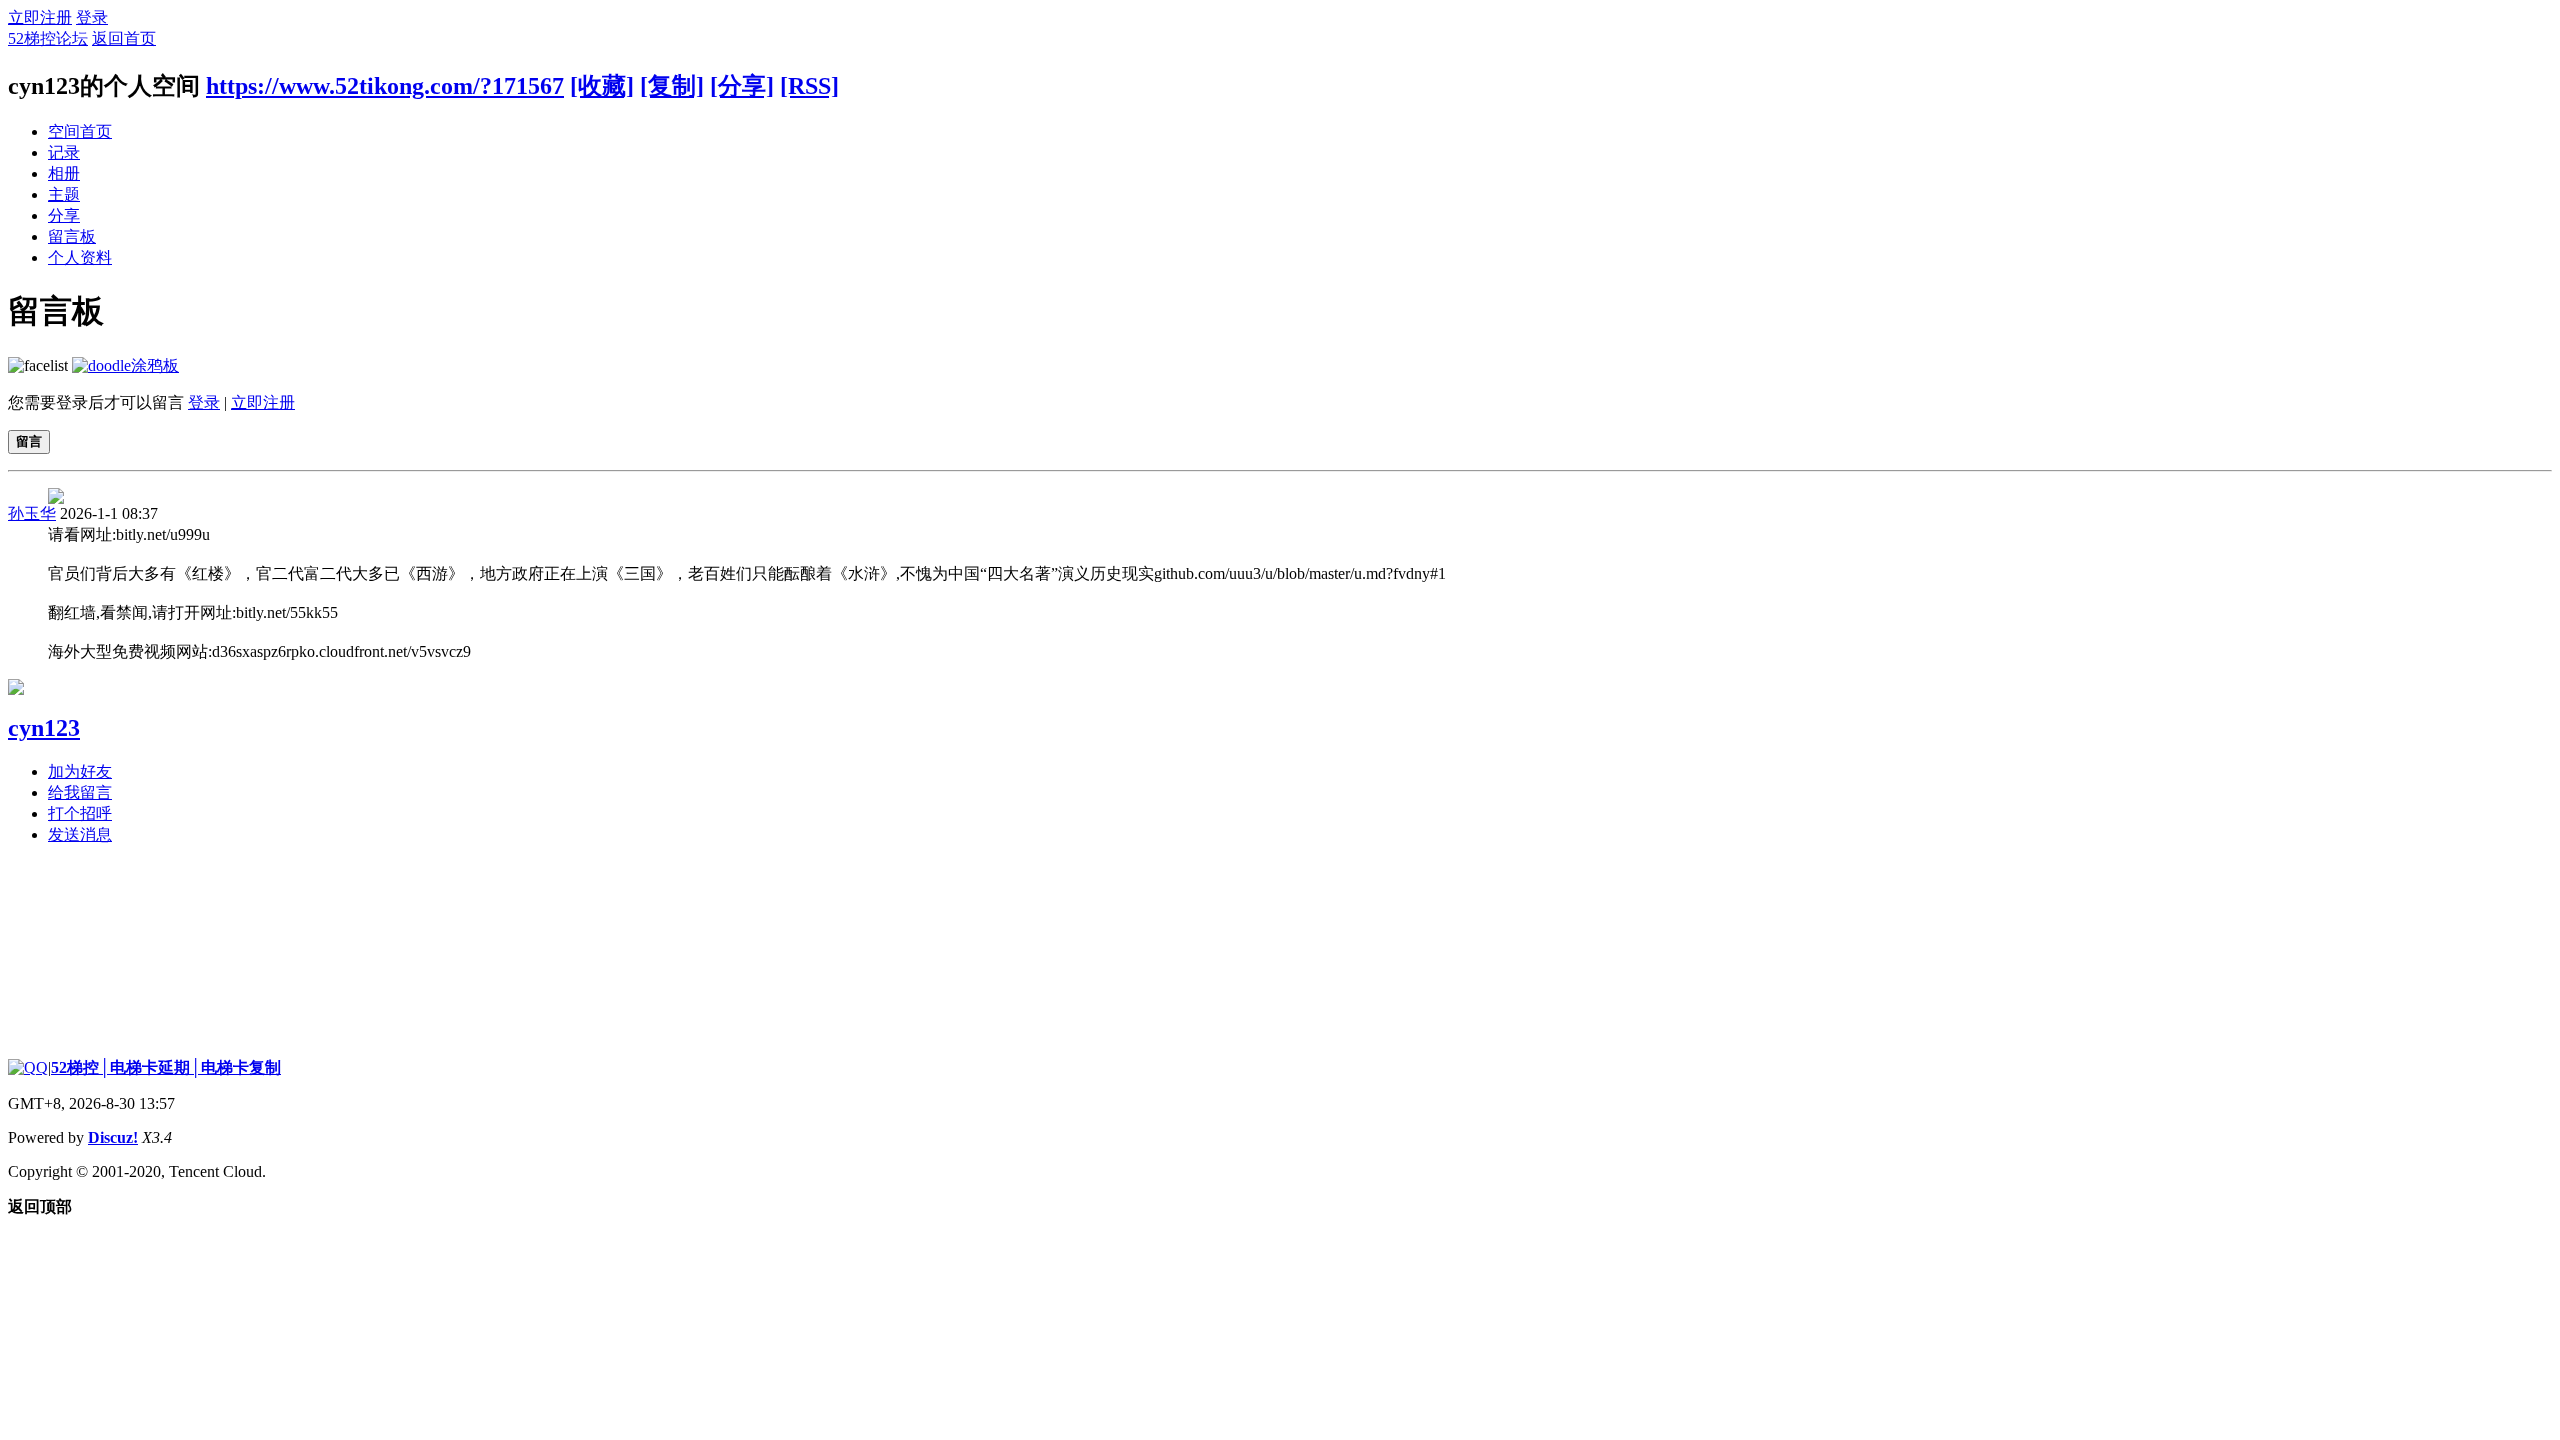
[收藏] (602, 86)
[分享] (742, 86)
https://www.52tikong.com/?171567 (385, 86)
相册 (64, 173)
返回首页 (124, 38)
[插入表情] (38, 365)
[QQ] (28, 1067)
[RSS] (809, 86)
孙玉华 (32, 513)
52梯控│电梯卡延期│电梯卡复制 (166, 1067)
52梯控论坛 (48, 38)
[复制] (672, 86)
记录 (64, 152)
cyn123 (44, 728)
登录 (92, 17)
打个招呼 (80, 813)
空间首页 (80, 131)
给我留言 (80, 792)
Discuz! (113, 1137)
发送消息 (80, 834)
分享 (64, 215)
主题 (64, 194)
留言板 (72, 236)
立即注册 (40, 17)
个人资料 (80, 257)
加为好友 (80, 771)
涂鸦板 (155, 365)
